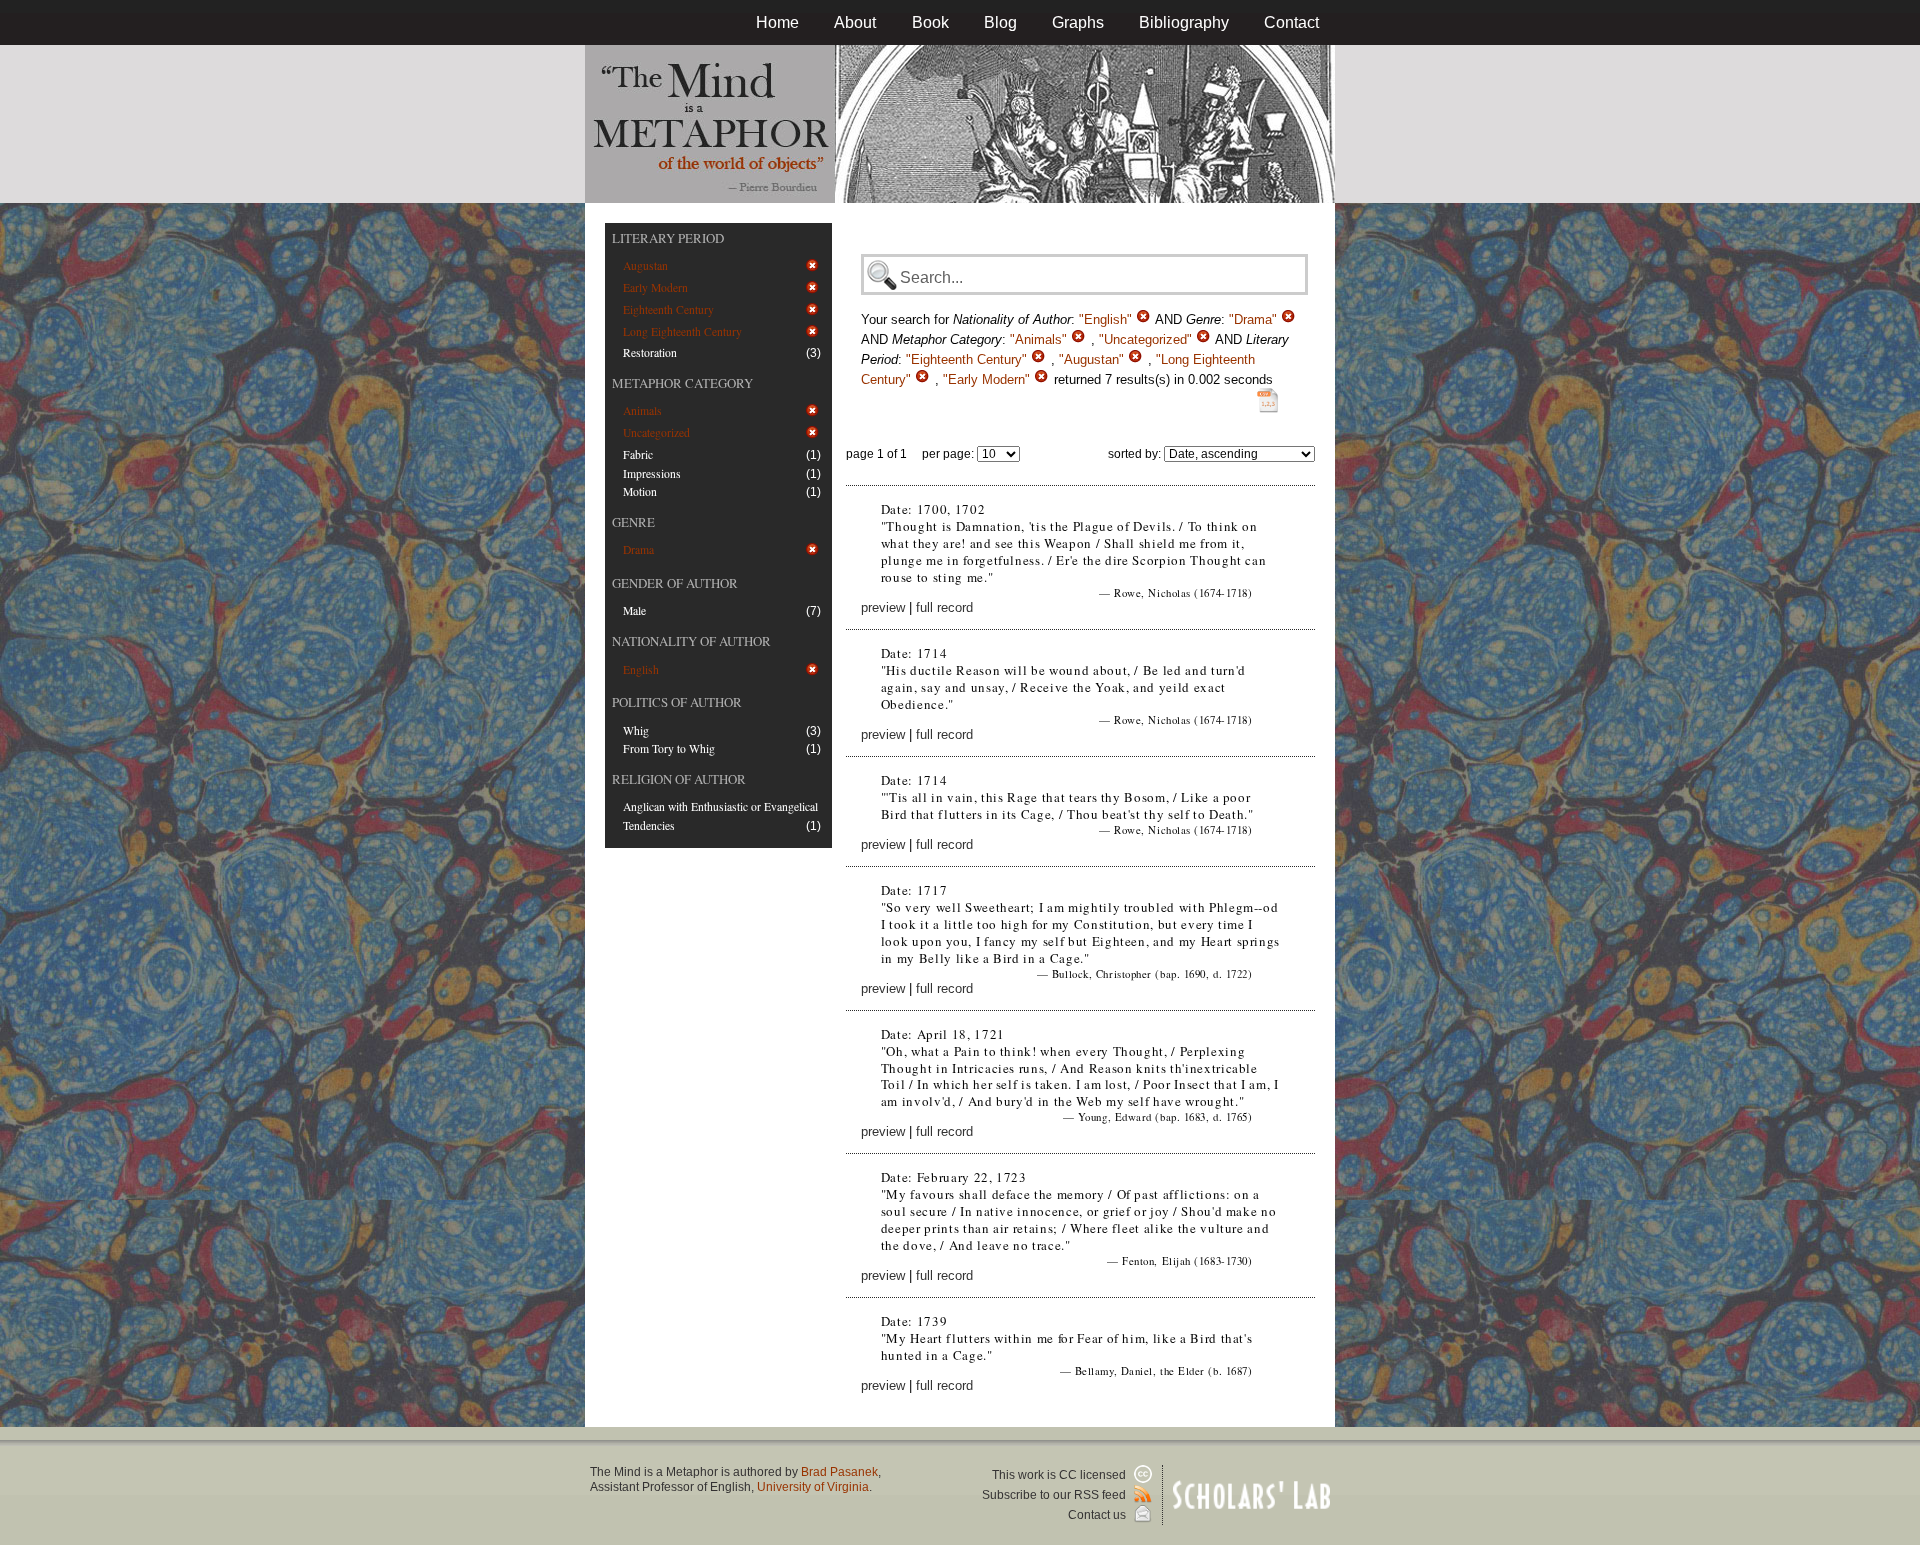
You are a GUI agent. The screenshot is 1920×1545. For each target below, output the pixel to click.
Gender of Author (675, 583)
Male (634, 610)
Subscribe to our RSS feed (1055, 1495)
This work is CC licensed (1060, 1475)
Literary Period (668, 238)
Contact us (1098, 1515)
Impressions (652, 473)
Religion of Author (679, 779)
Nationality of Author (691, 641)
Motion (640, 491)
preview (883, 607)
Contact (1291, 22)
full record (944, 607)
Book (930, 22)
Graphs (1078, 22)
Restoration (650, 352)
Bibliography (1184, 22)
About (855, 22)
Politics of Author (677, 702)
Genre (633, 522)
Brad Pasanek (839, 1472)
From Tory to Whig (669, 748)
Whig (636, 730)
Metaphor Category (682, 383)
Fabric (638, 454)
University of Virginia (813, 1487)
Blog (1000, 22)
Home (777, 22)
